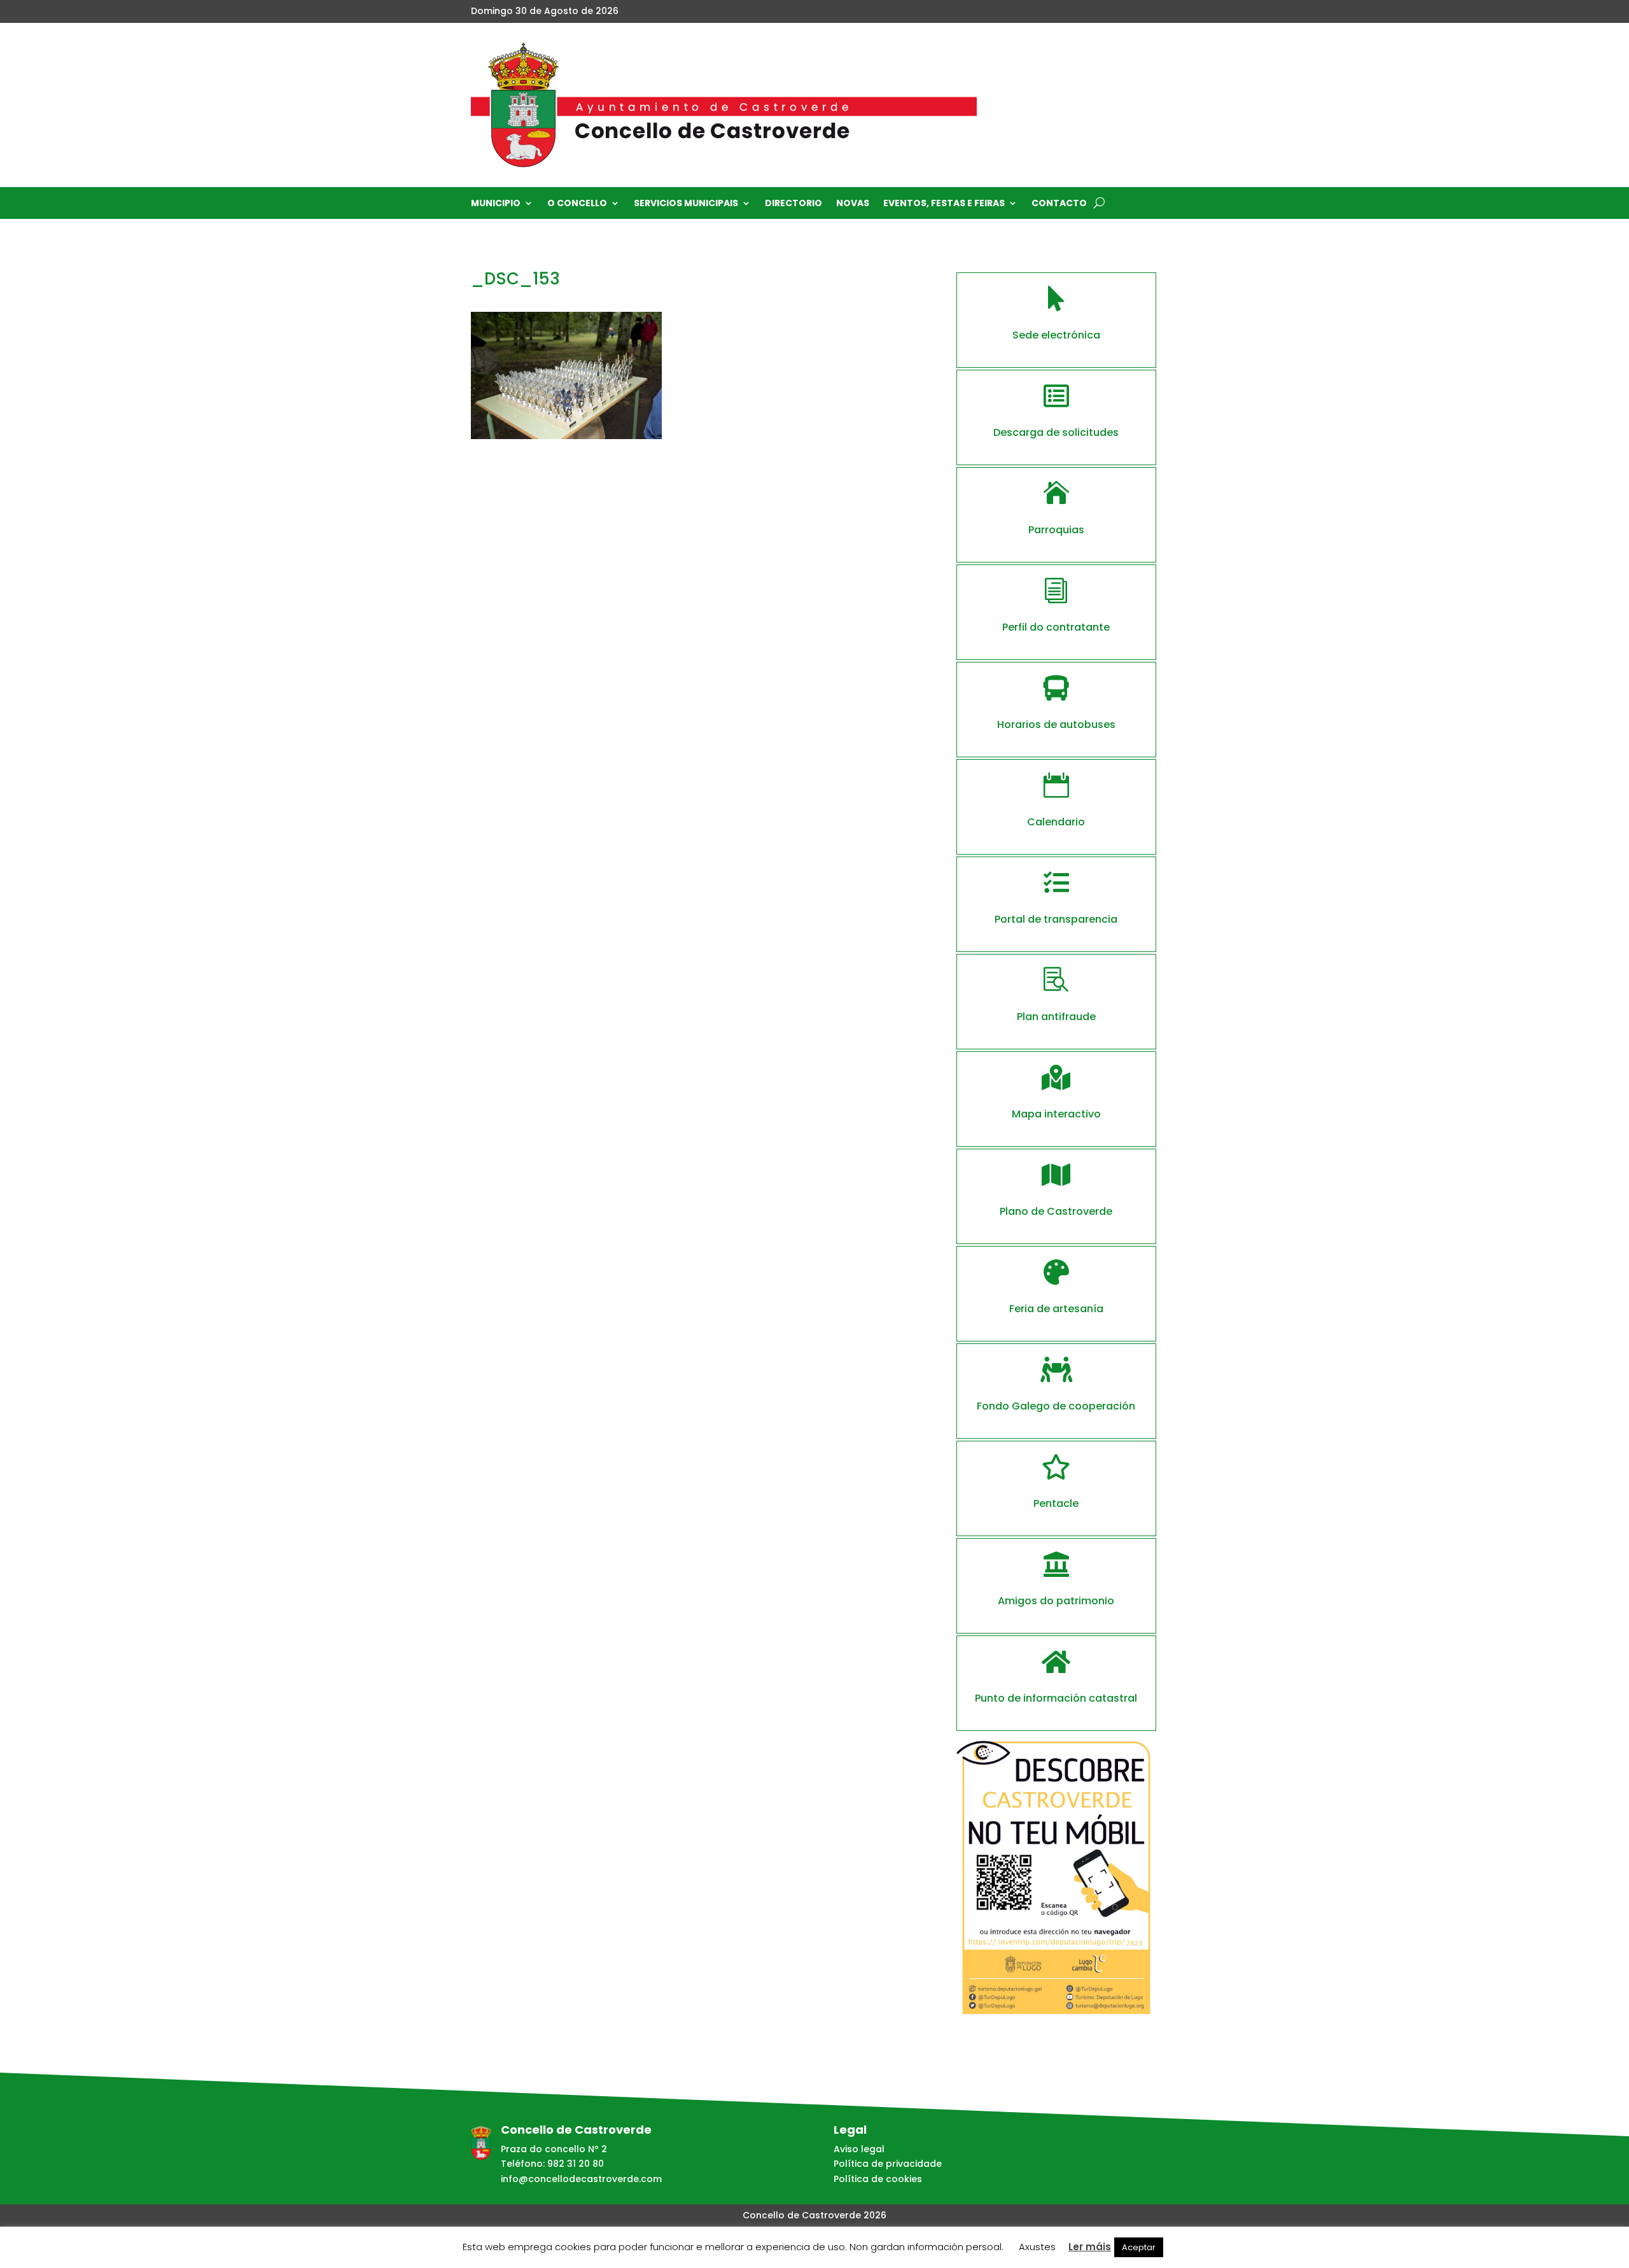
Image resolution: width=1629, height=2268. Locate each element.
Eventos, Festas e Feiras (944, 204)
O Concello (577, 204)
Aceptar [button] (1139, 2247)
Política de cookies (878, 2179)
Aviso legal (859, 2149)
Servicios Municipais (686, 204)
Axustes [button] (1037, 2247)
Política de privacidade (888, 2164)
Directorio (794, 204)
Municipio (496, 204)
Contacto (1059, 204)
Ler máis (1090, 2247)
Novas (853, 204)
